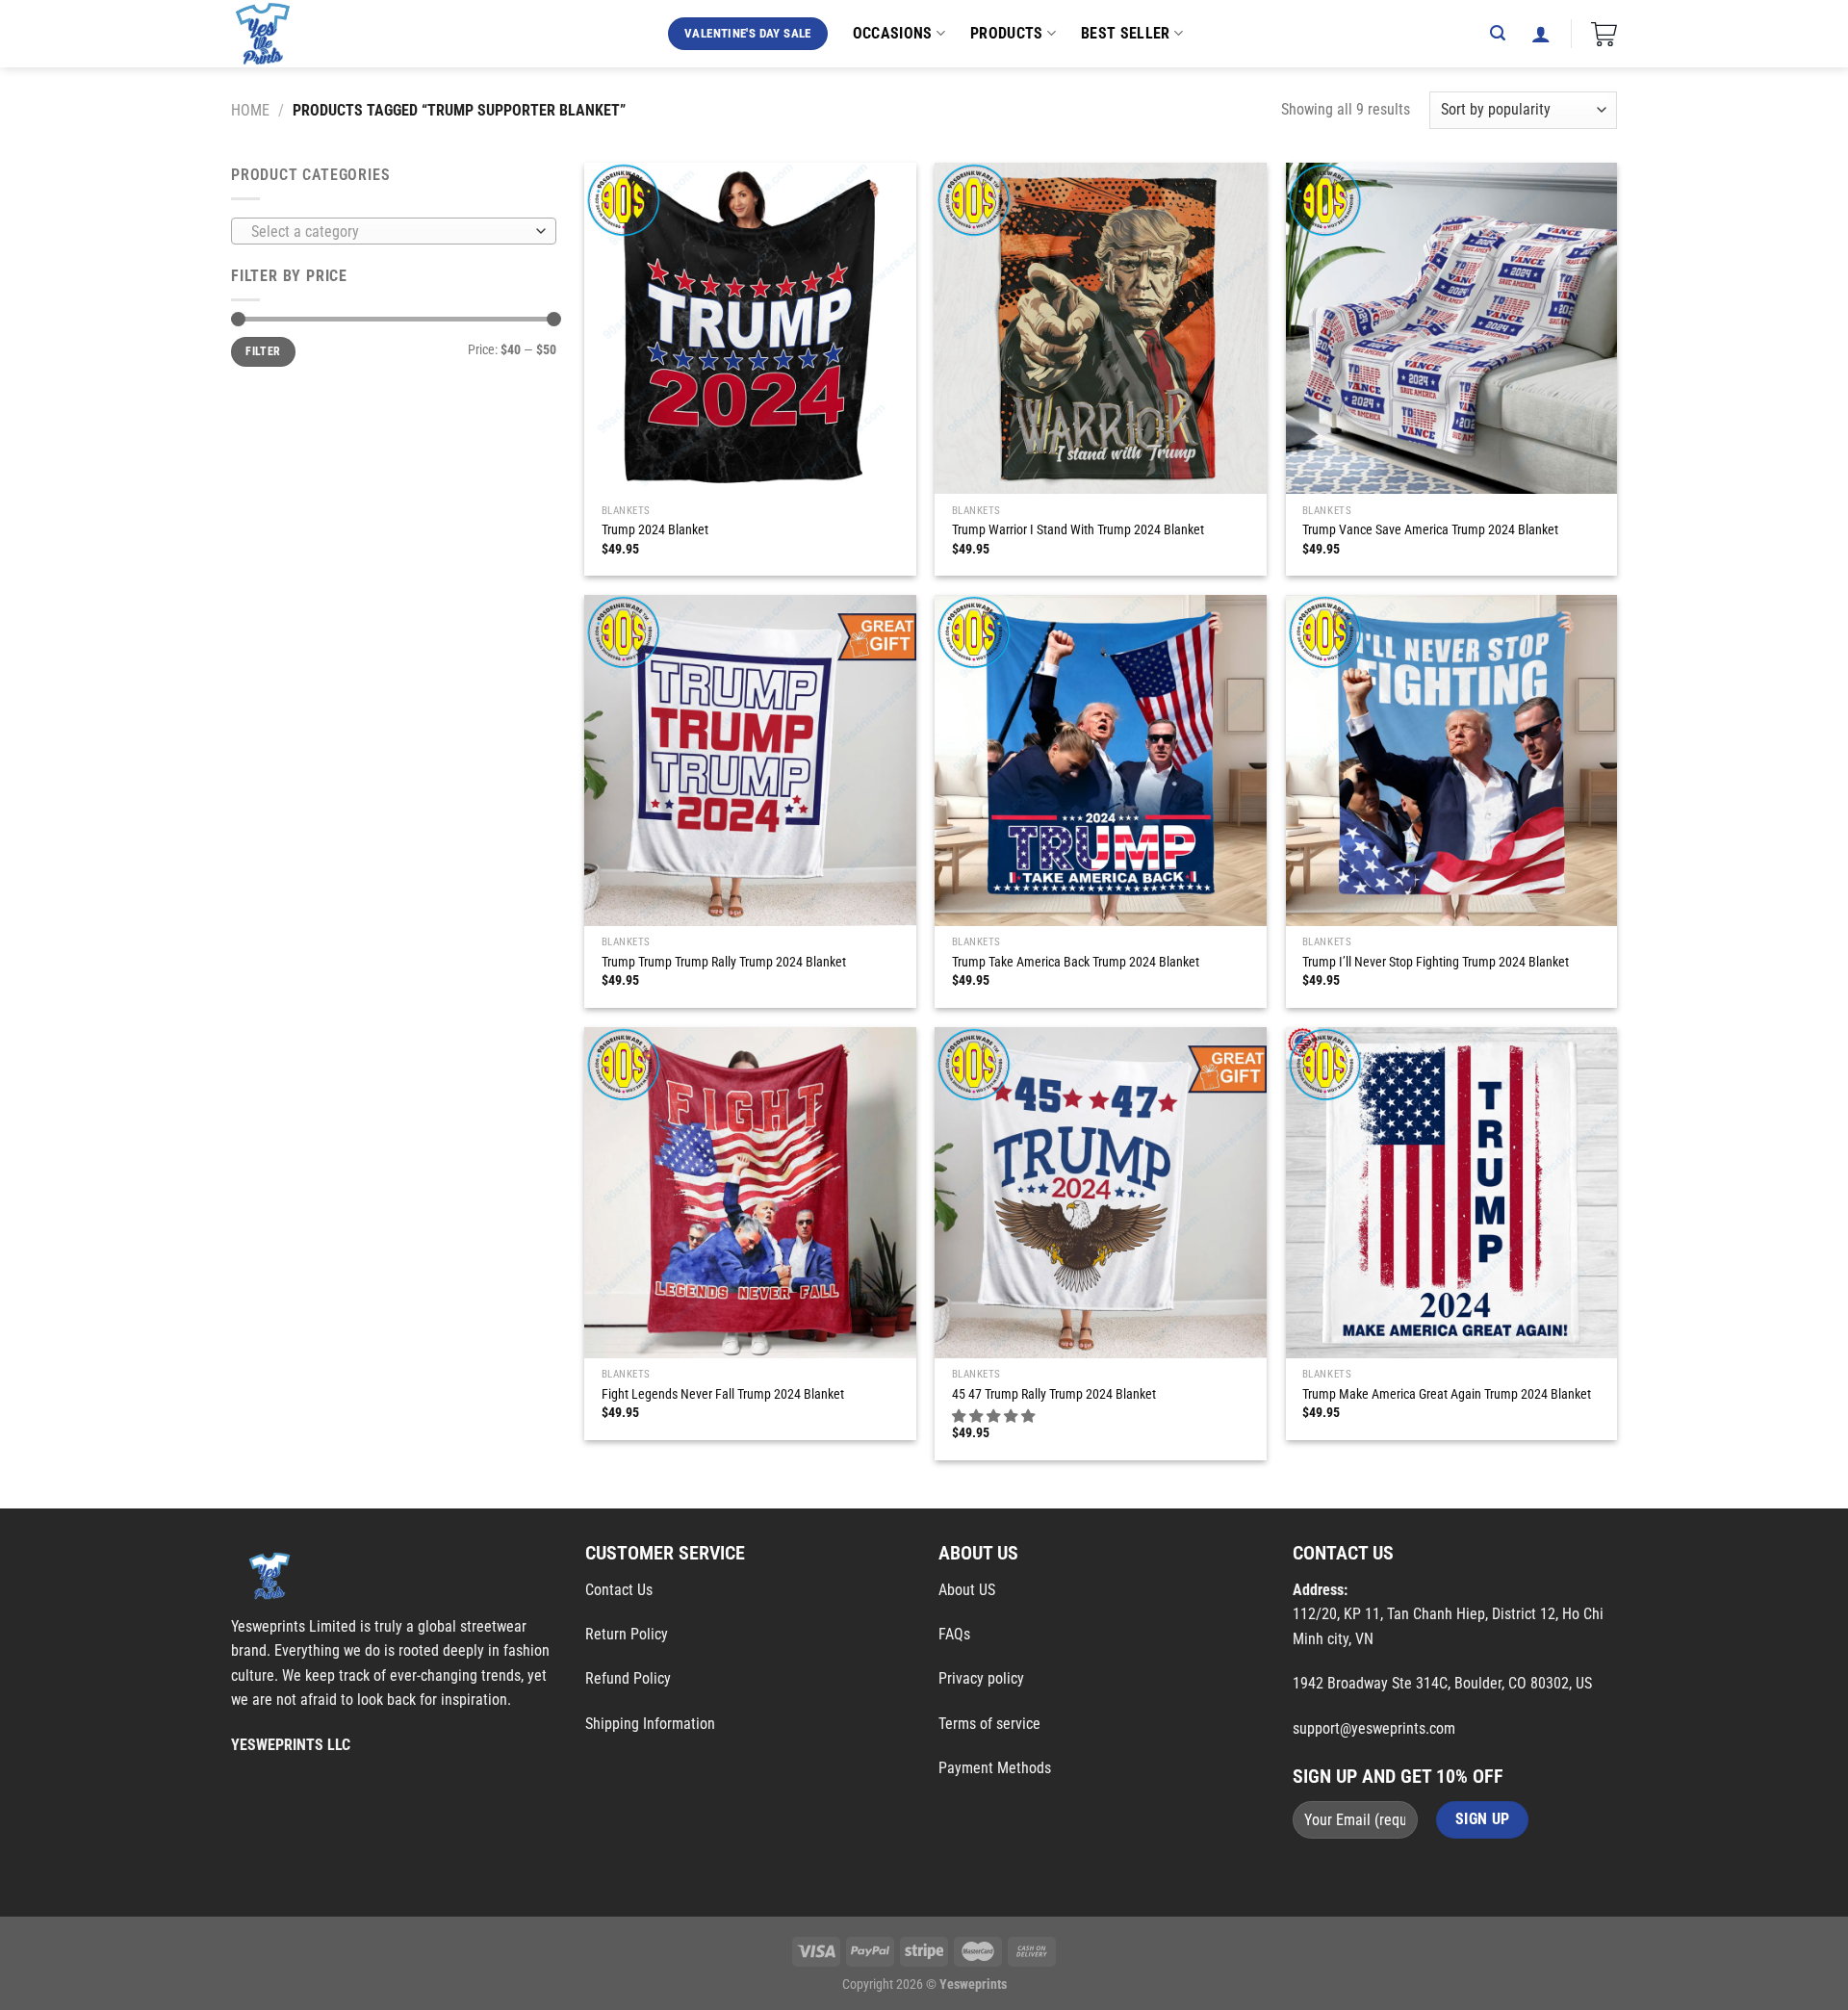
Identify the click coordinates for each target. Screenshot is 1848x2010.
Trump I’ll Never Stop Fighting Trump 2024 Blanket (1436, 962)
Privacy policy (981, 1678)
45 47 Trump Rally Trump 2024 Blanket (1054, 1394)
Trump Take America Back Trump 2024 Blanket (1076, 962)
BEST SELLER (1126, 33)
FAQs (954, 1634)
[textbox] (389, 232)
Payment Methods (995, 1768)
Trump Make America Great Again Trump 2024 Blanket (1447, 1394)
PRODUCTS (1007, 33)
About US (967, 1590)
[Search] (1498, 33)
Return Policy (627, 1634)
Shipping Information (650, 1724)
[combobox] (394, 231)
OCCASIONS (893, 33)
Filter (263, 351)
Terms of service (989, 1724)
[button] (995, 1417)
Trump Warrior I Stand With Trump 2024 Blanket (1078, 530)
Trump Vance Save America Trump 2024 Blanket (1430, 530)
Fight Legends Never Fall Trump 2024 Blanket (723, 1394)
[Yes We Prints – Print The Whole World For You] (282, 34)
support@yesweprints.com (1374, 1728)
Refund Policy (628, 1678)
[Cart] (1604, 34)
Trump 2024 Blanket (655, 530)
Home (250, 110)
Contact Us (619, 1590)
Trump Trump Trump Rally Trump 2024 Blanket (724, 962)
